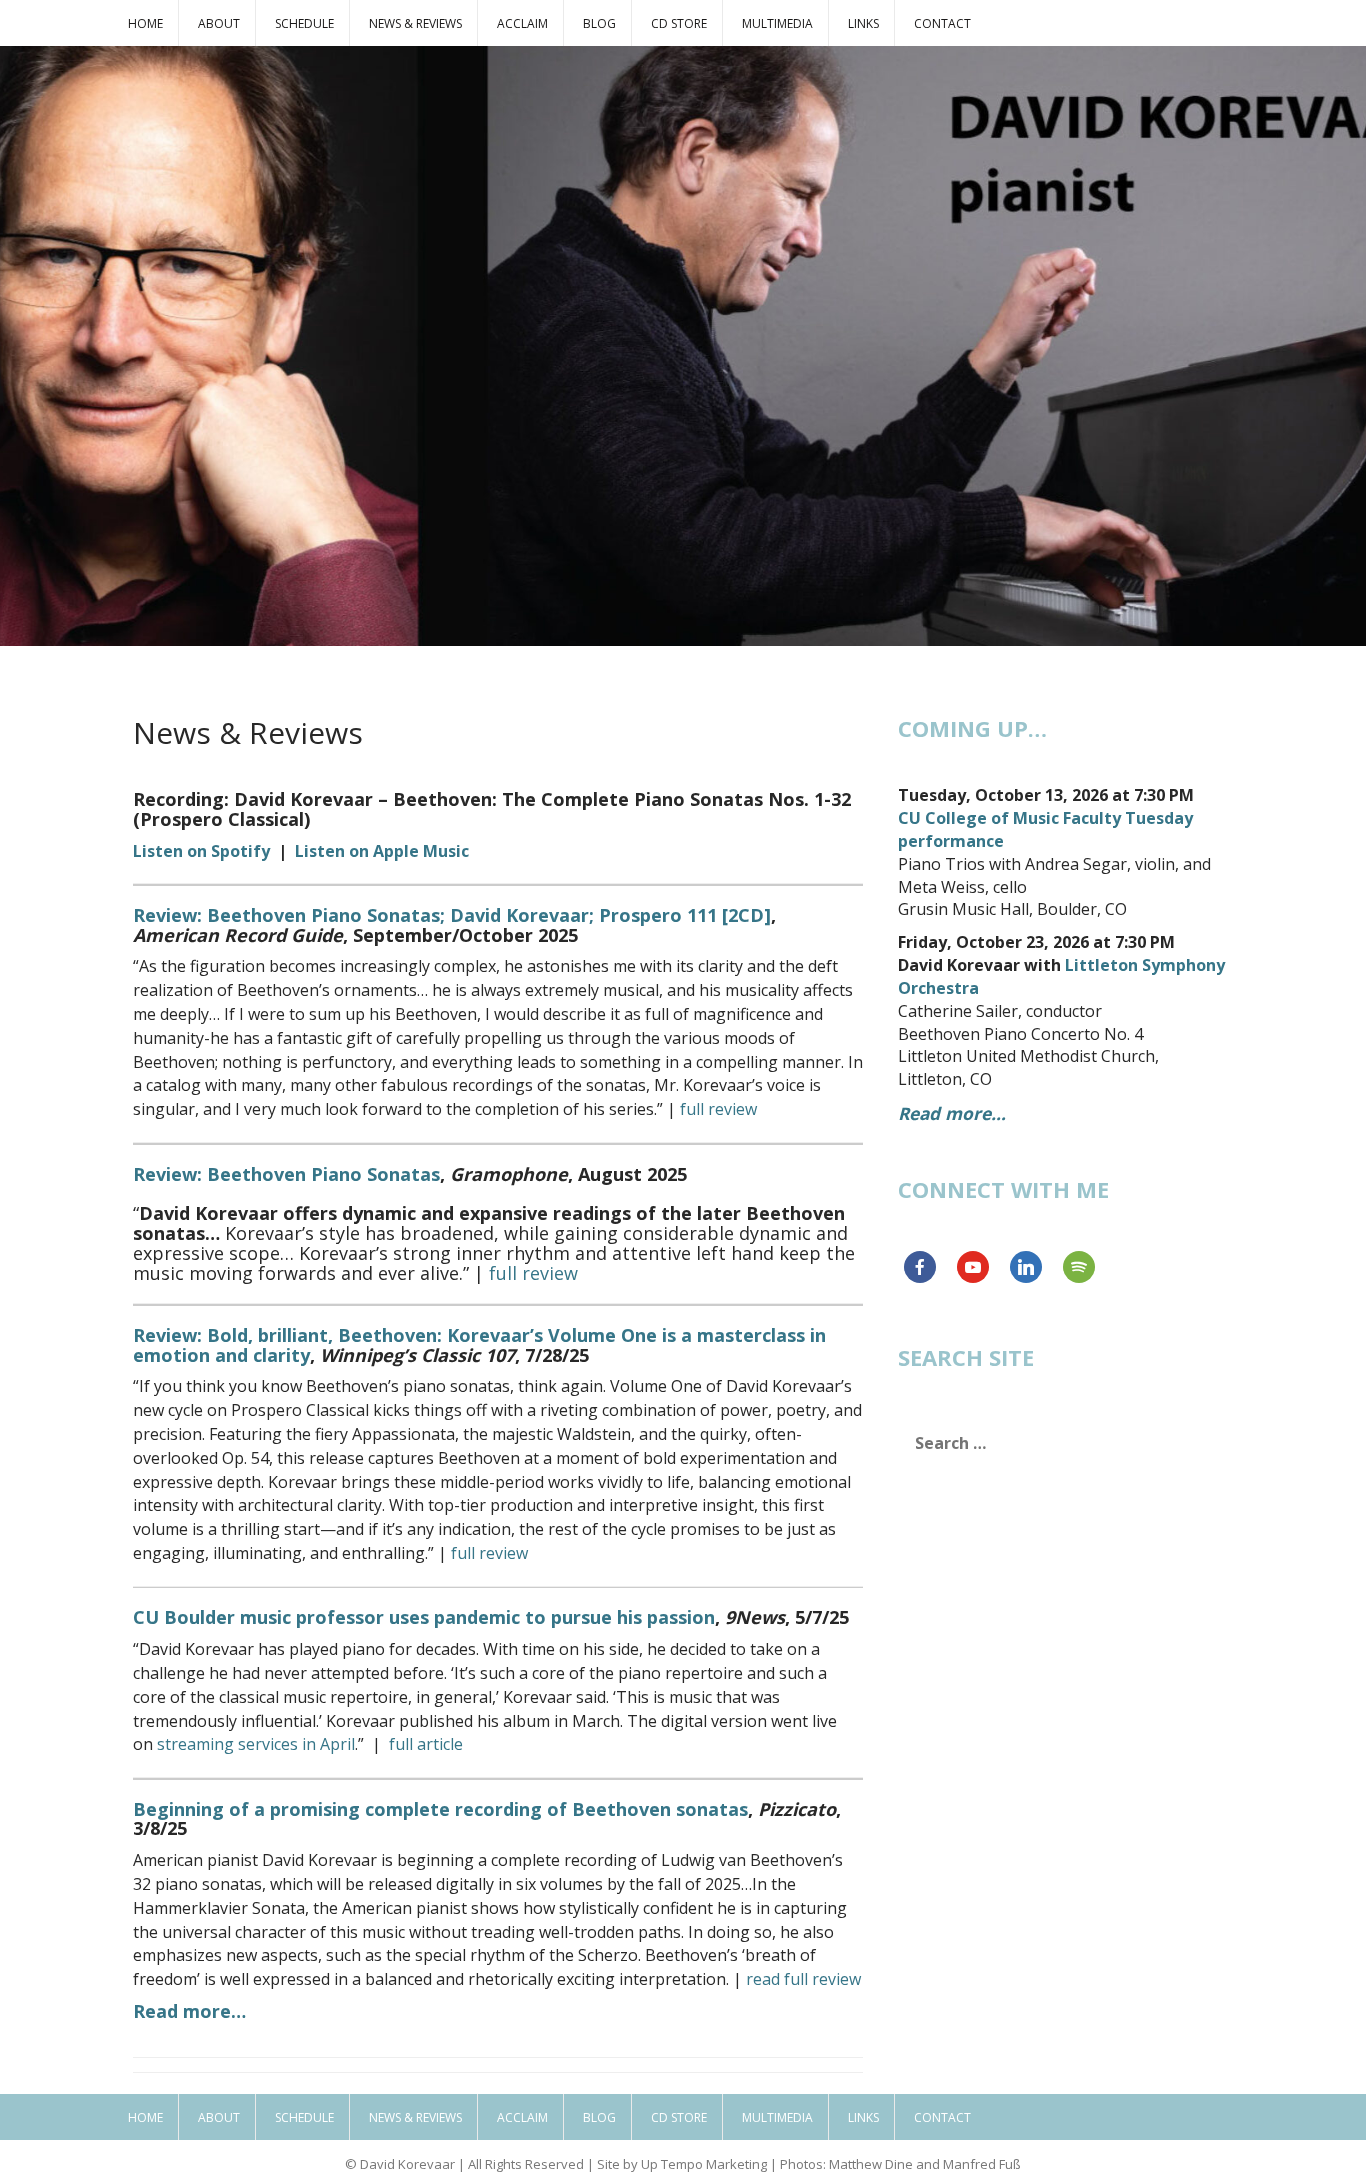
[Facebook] (920, 1267)
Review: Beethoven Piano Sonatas (286, 1174)
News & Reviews (415, 23)
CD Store (679, 23)
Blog (599, 23)
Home (145, 23)
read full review (803, 1979)
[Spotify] (1079, 1267)
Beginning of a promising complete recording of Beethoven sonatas (440, 1809)
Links (863, 23)
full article (426, 1744)
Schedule (304, 23)
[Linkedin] (1026, 1267)
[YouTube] (973, 1267)
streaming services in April (256, 1744)
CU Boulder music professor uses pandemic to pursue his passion (424, 1617)
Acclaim (522, 23)
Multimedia (777, 23)
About (219, 23)
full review (718, 1109)
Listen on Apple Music (382, 851)
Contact (942, 23)
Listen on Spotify (201, 851)
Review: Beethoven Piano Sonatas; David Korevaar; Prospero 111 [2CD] (452, 915)
